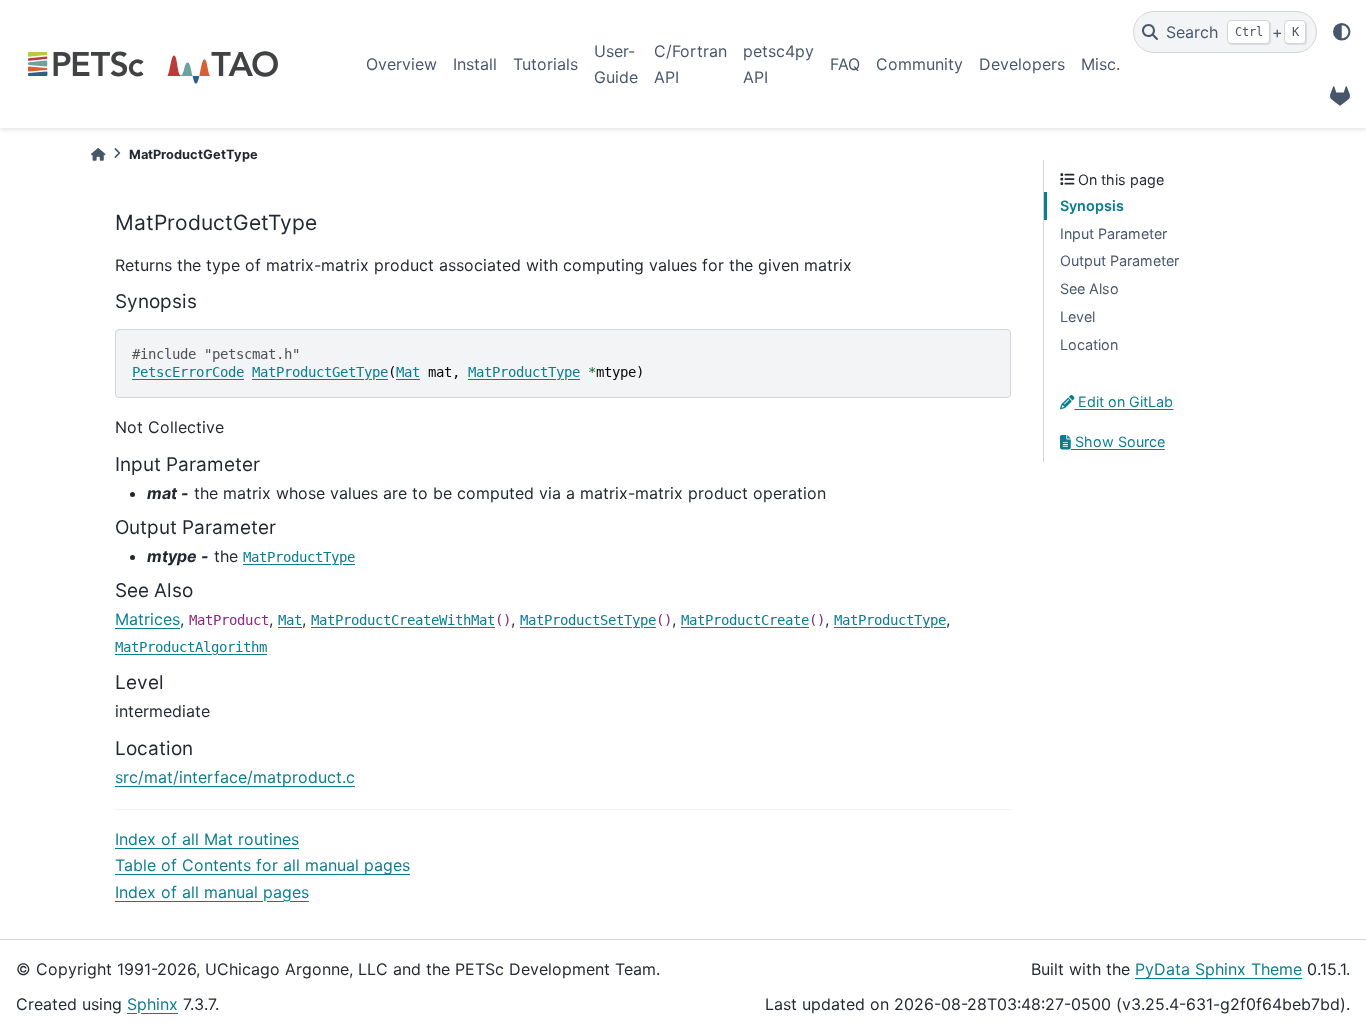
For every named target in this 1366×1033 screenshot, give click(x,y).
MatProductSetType (588, 620)
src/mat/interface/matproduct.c (235, 777)
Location (1089, 344)
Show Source (1118, 441)
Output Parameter (1119, 260)
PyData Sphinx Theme (1218, 969)
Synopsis (1092, 205)
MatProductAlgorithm (191, 647)
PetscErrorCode (188, 372)
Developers (1022, 64)
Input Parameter (1113, 233)
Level (1077, 316)
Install (475, 64)
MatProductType (524, 372)
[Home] (98, 154)
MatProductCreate (745, 620)
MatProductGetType (320, 372)
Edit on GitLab (1123, 401)
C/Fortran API (690, 64)
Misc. (1100, 64)
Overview (401, 64)
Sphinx (152, 1004)
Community (919, 64)
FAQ (845, 64)
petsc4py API (778, 64)
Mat (408, 372)
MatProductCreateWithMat (403, 620)
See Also (1089, 288)
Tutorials (545, 64)
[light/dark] (1342, 32)
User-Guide (616, 64)
